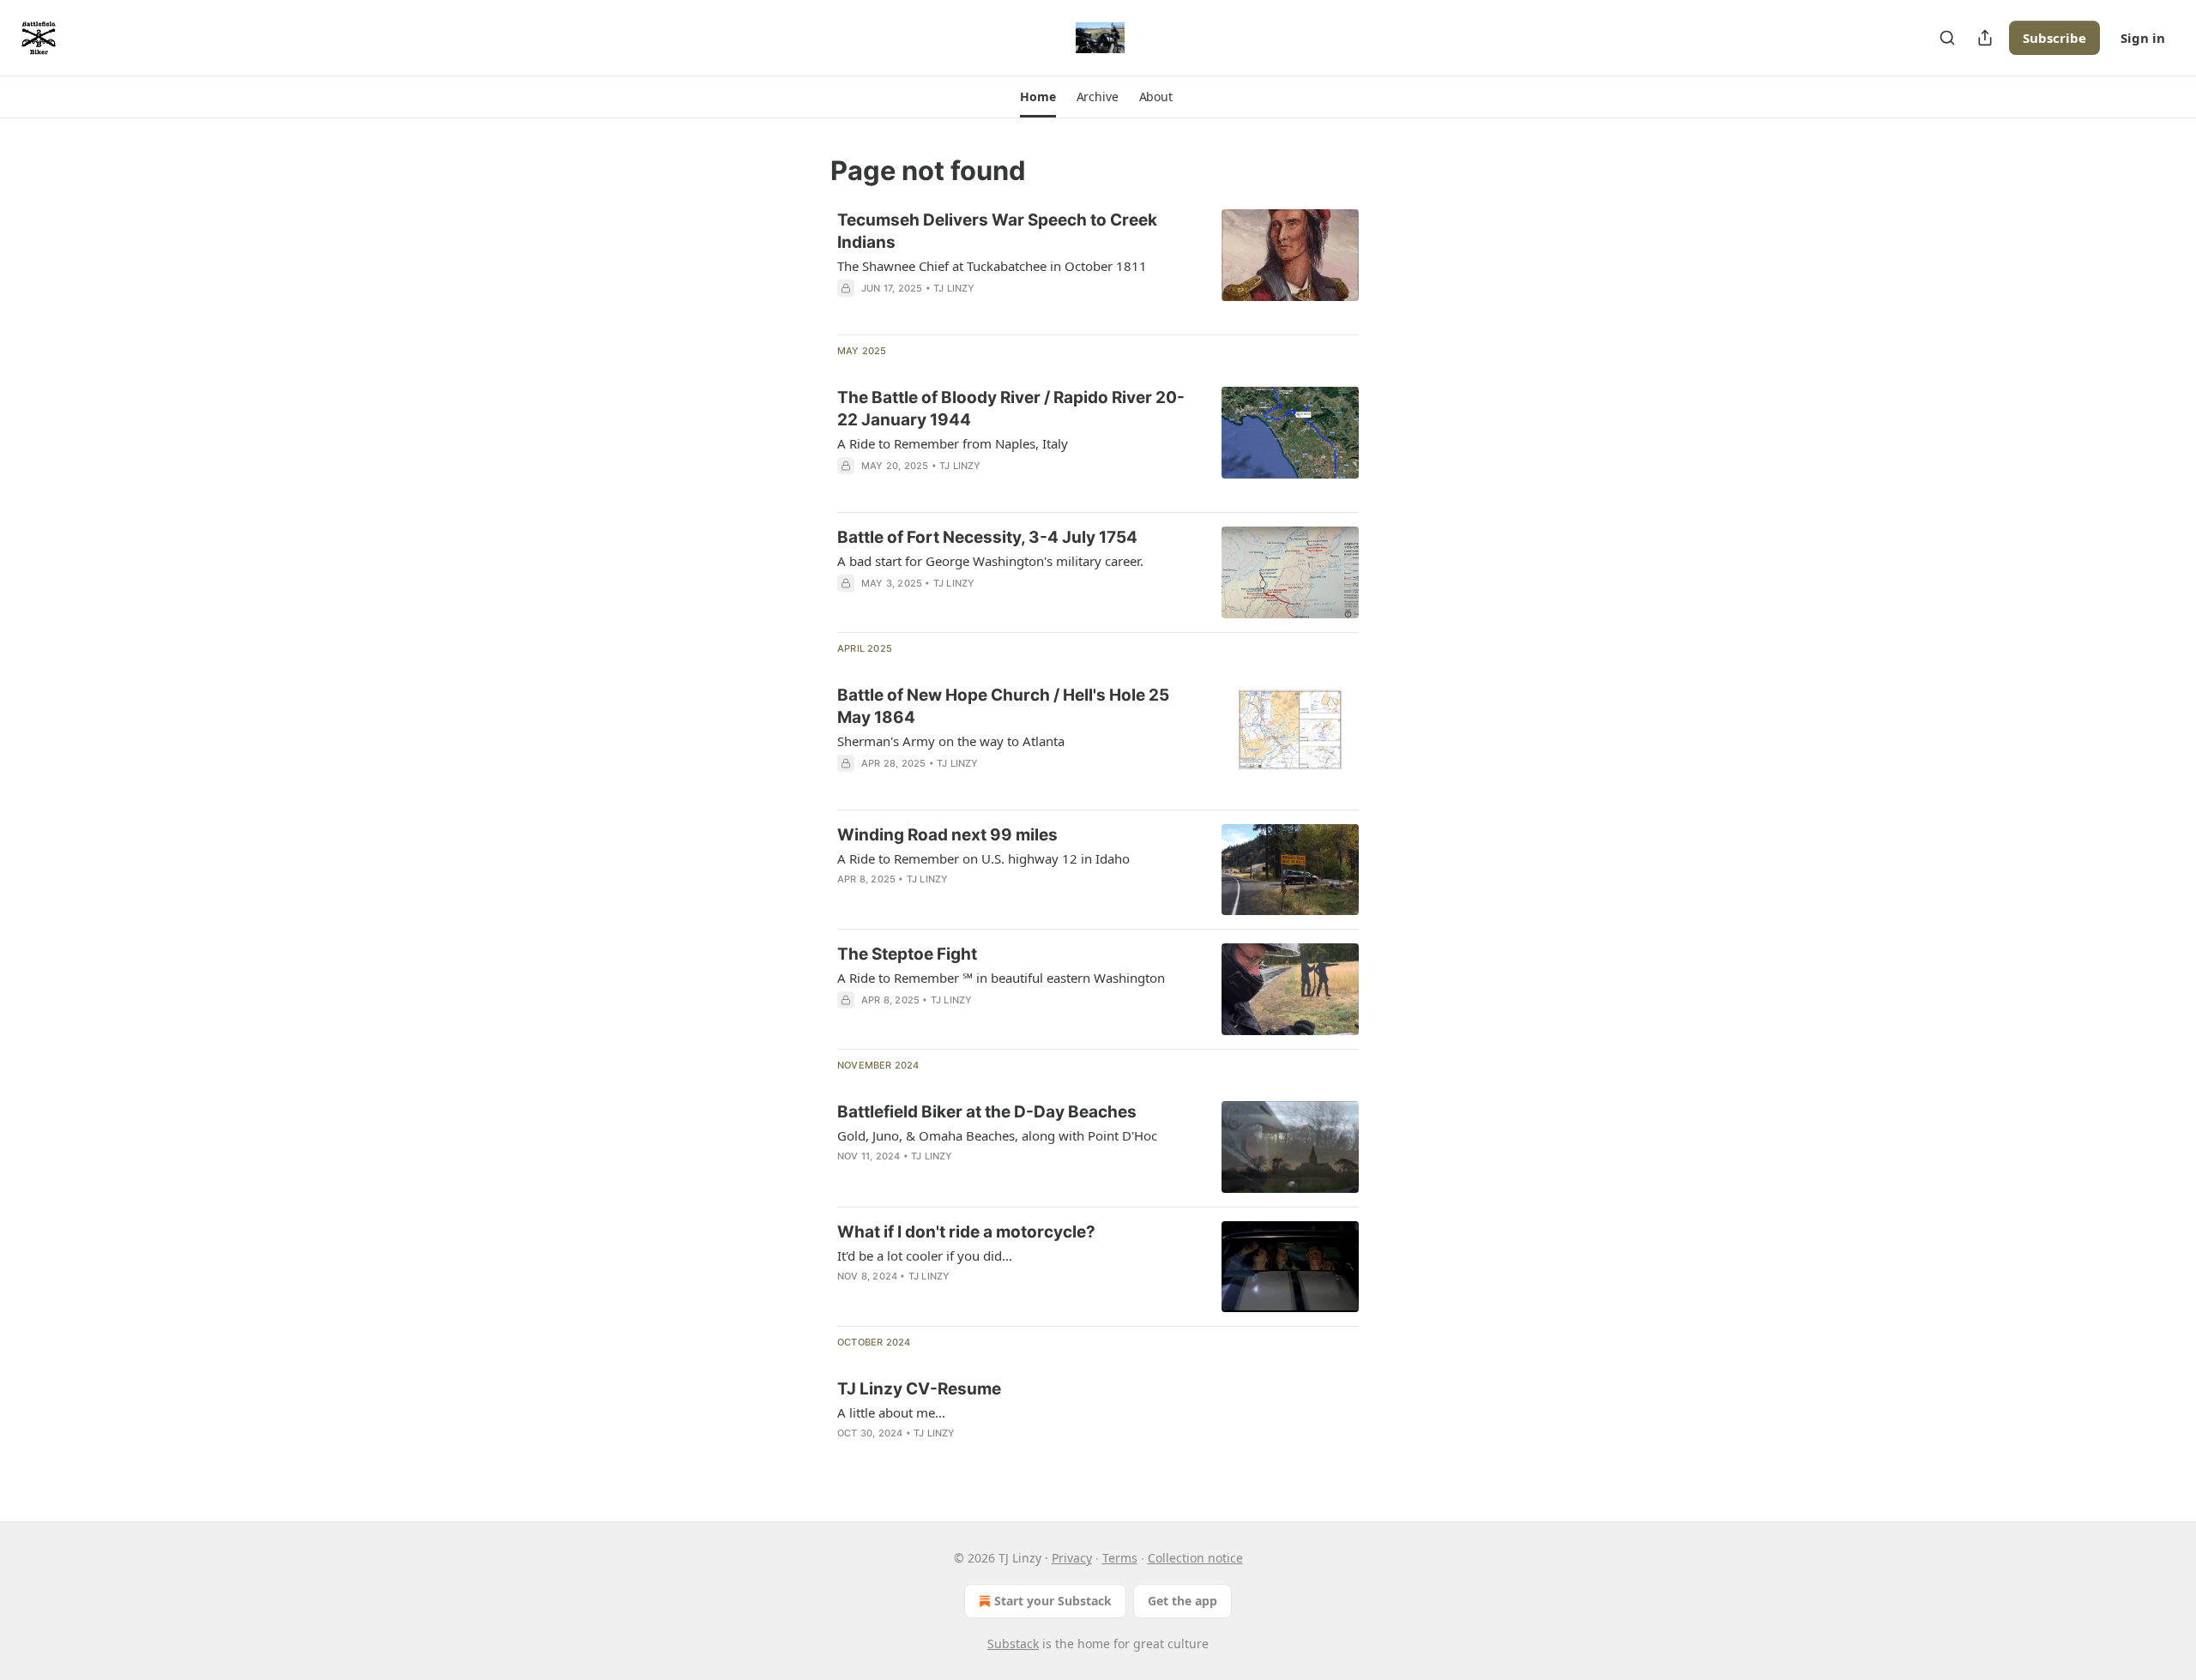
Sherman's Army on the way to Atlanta (951, 741)
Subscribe (2054, 38)
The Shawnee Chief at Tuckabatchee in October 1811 (992, 266)
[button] (1038, 97)
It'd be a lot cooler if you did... (925, 1255)
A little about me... (891, 1412)
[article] (1098, 265)
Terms (1120, 1558)
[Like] (848, 901)
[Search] (1947, 38)
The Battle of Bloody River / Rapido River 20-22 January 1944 (1011, 409)
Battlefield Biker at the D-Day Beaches (987, 1112)
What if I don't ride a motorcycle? (966, 1232)
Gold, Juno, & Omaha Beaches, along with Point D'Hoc (997, 1135)
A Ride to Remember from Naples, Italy (953, 443)
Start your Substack (1053, 1601)
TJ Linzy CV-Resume (919, 1389)
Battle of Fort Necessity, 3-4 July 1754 (987, 537)
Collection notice (1195, 1558)
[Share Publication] (1985, 38)
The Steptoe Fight (907, 954)
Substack (1013, 1644)
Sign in (2143, 38)
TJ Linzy (954, 288)
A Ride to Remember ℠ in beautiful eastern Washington (1001, 978)
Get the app (1182, 1601)
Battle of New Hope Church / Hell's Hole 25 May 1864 (1003, 706)
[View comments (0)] (962, 901)
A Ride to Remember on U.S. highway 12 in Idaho (983, 858)
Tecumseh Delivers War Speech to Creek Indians (997, 231)
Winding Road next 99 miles (947, 835)
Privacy (1072, 1558)
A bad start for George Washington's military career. (990, 561)
